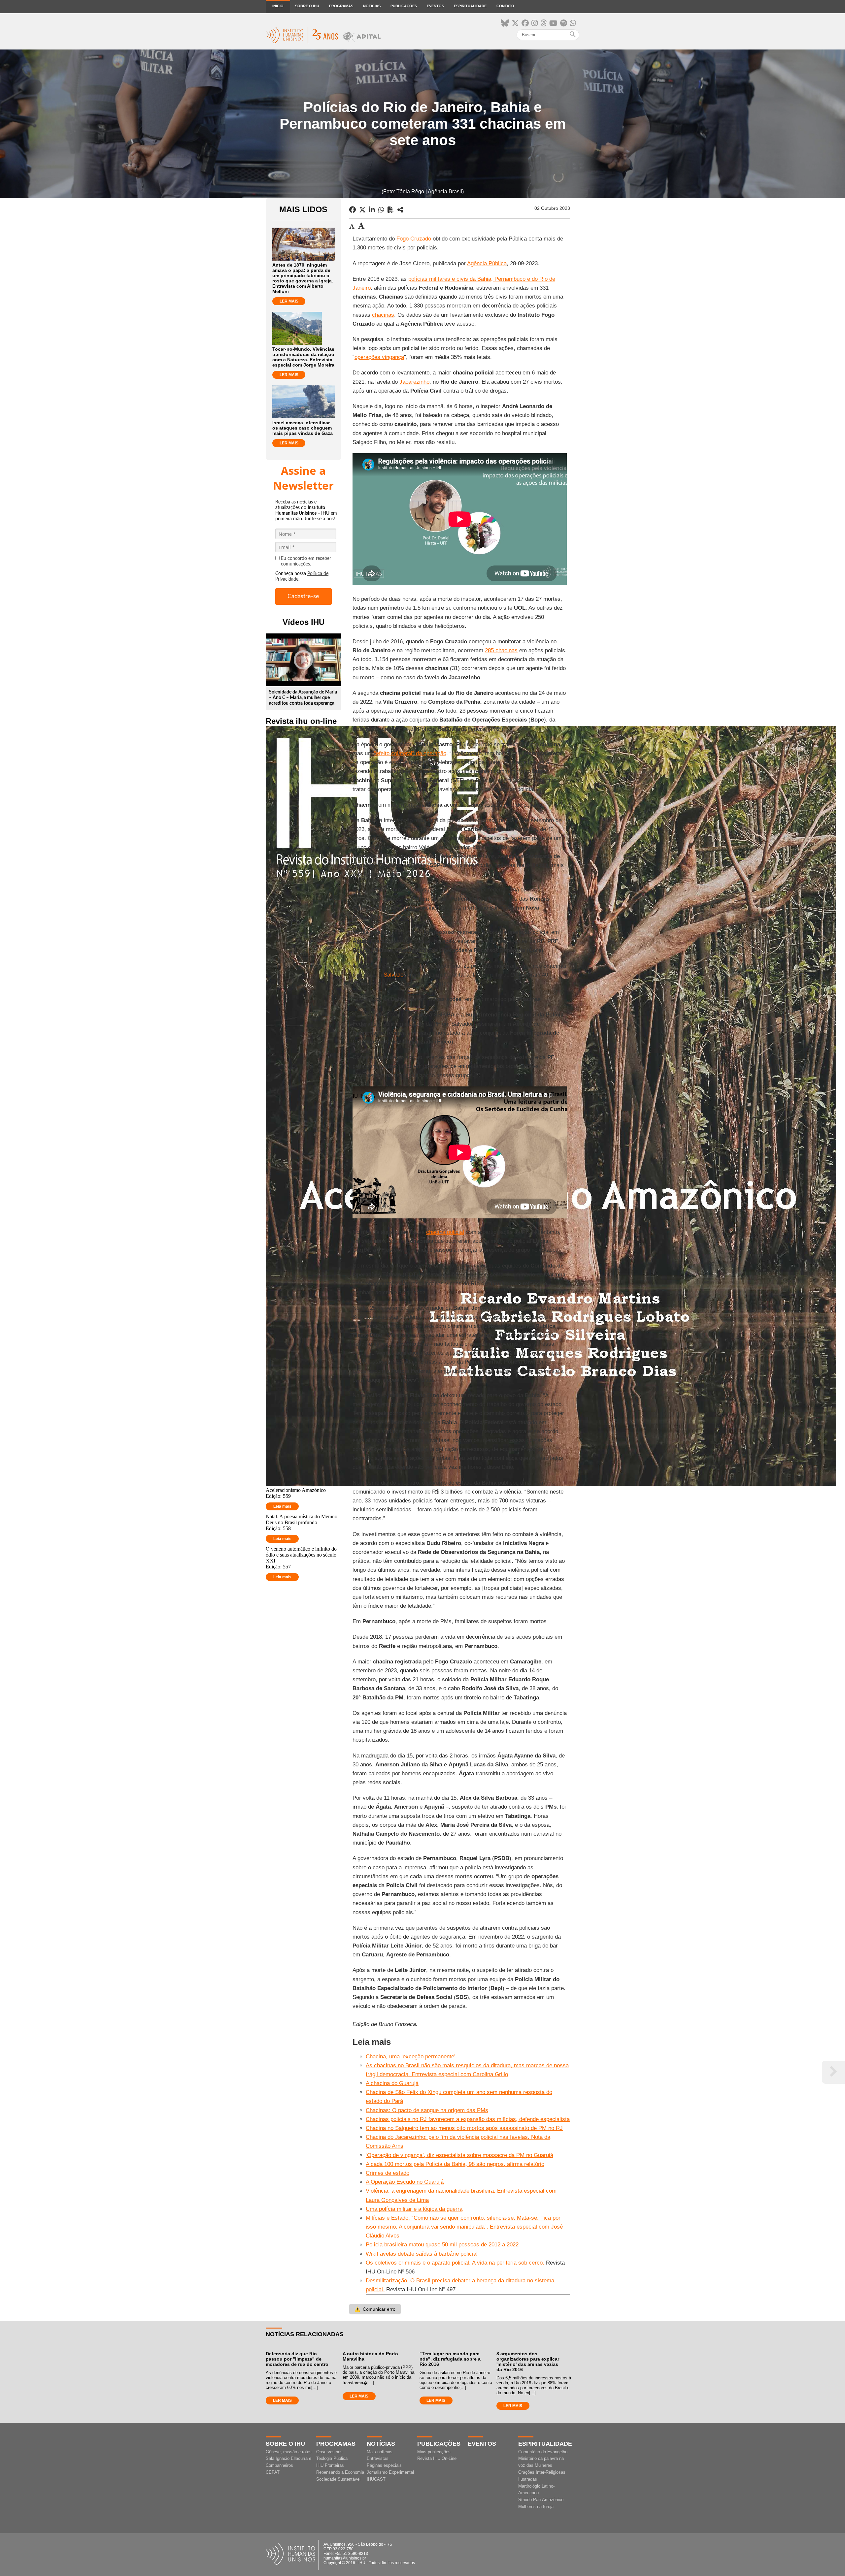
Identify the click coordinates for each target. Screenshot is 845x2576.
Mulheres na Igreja (536, 2507)
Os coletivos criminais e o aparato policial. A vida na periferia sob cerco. (455, 2263)
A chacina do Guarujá (392, 2083)
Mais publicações (434, 2452)
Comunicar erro (375, 2309)
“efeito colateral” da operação (410, 753)
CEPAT (273, 2472)
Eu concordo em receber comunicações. (306, 561)
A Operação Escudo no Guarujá (405, 2182)
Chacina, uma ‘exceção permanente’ (411, 2057)
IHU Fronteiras (330, 2465)
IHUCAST (376, 2479)
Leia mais (282, 1506)
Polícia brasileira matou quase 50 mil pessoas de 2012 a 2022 (442, 2245)
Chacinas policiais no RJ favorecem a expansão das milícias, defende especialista (468, 2119)
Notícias (372, 6)
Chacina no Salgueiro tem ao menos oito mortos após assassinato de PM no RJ (464, 2128)
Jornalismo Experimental (390, 2472)
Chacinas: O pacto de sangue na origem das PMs (427, 2110)
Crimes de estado (388, 2173)
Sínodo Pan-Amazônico (541, 2500)
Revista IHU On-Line (437, 2458)
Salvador (394, 975)
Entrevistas (378, 2458)
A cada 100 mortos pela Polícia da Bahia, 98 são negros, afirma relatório (455, 2164)
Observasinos (329, 2452)
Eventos (435, 6)
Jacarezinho (414, 382)
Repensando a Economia (340, 2472)
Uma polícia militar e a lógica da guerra (414, 2209)
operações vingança (379, 357)
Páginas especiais (384, 2465)
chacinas (383, 315)
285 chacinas (501, 650)
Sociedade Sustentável (338, 2479)
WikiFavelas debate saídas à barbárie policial (422, 2254)
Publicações (404, 6)
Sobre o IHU (307, 6)
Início (278, 6)
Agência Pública (487, 263)
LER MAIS (289, 301)
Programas (341, 6)
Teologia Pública (332, 2458)
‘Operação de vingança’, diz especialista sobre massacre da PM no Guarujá (459, 2155)
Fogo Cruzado (414, 239)
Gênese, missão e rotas (289, 2452)
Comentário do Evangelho (543, 2452)
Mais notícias (380, 2452)
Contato (505, 6)
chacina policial (445, 1232)
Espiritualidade (470, 6)
